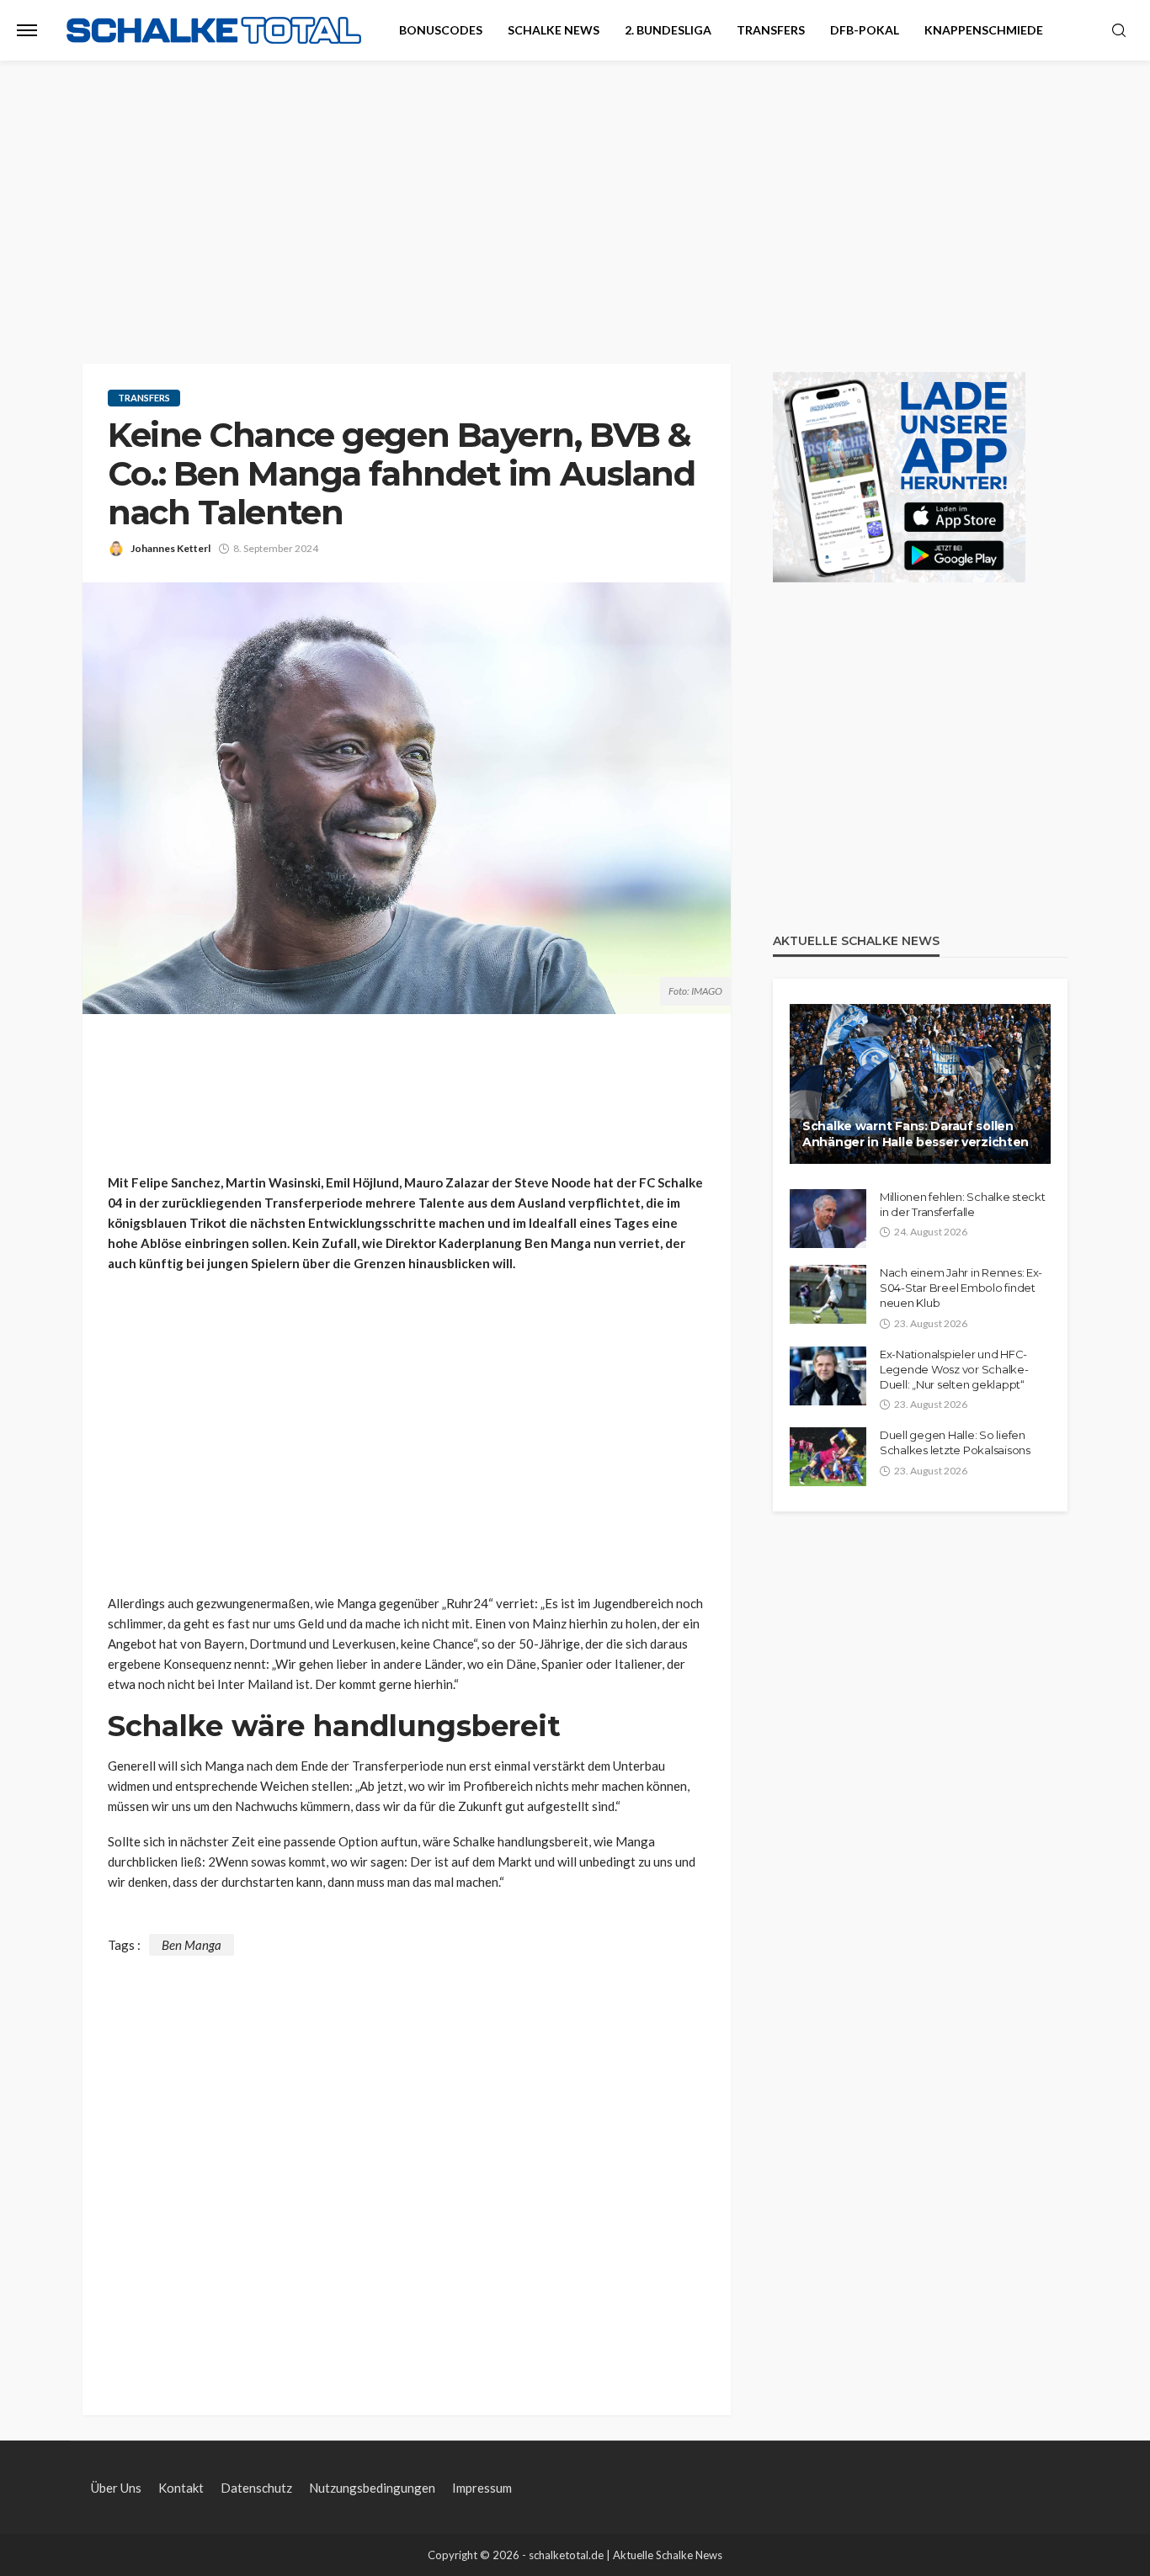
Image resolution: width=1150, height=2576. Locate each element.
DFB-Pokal (865, 30)
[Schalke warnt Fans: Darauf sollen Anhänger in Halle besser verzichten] (920, 1084)
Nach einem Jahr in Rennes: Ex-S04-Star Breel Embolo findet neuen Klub (961, 1288)
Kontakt (181, 2488)
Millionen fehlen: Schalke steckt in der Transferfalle (963, 1204)
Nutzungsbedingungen (372, 2488)
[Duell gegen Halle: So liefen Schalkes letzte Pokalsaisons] (828, 1457)
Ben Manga (192, 1945)
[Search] (1119, 31)
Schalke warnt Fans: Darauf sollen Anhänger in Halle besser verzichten (916, 1134)
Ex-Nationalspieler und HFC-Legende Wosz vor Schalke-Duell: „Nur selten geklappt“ (954, 1369)
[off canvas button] (27, 30)
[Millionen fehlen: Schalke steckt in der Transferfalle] (828, 1219)
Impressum (482, 2488)
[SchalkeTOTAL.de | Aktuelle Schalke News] (214, 31)
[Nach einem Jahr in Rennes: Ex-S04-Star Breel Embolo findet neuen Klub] (828, 1294)
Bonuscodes (441, 30)
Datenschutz (256, 2488)
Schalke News (554, 30)
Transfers (771, 30)
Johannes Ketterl (170, 548)
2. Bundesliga (668, 30)
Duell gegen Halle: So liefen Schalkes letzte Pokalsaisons (955, 1442)
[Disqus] (407, 2166)
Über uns (116, 2488)
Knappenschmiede (984, 30)
